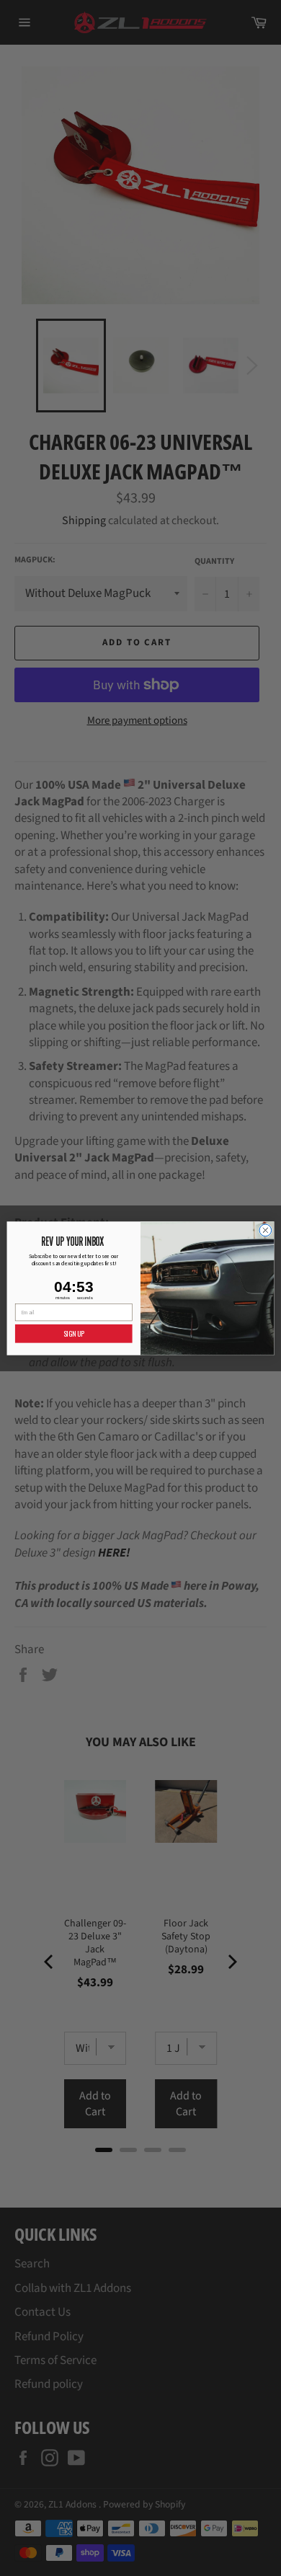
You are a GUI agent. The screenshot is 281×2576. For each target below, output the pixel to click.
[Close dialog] (266, 1230)
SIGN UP (74, 1333)
